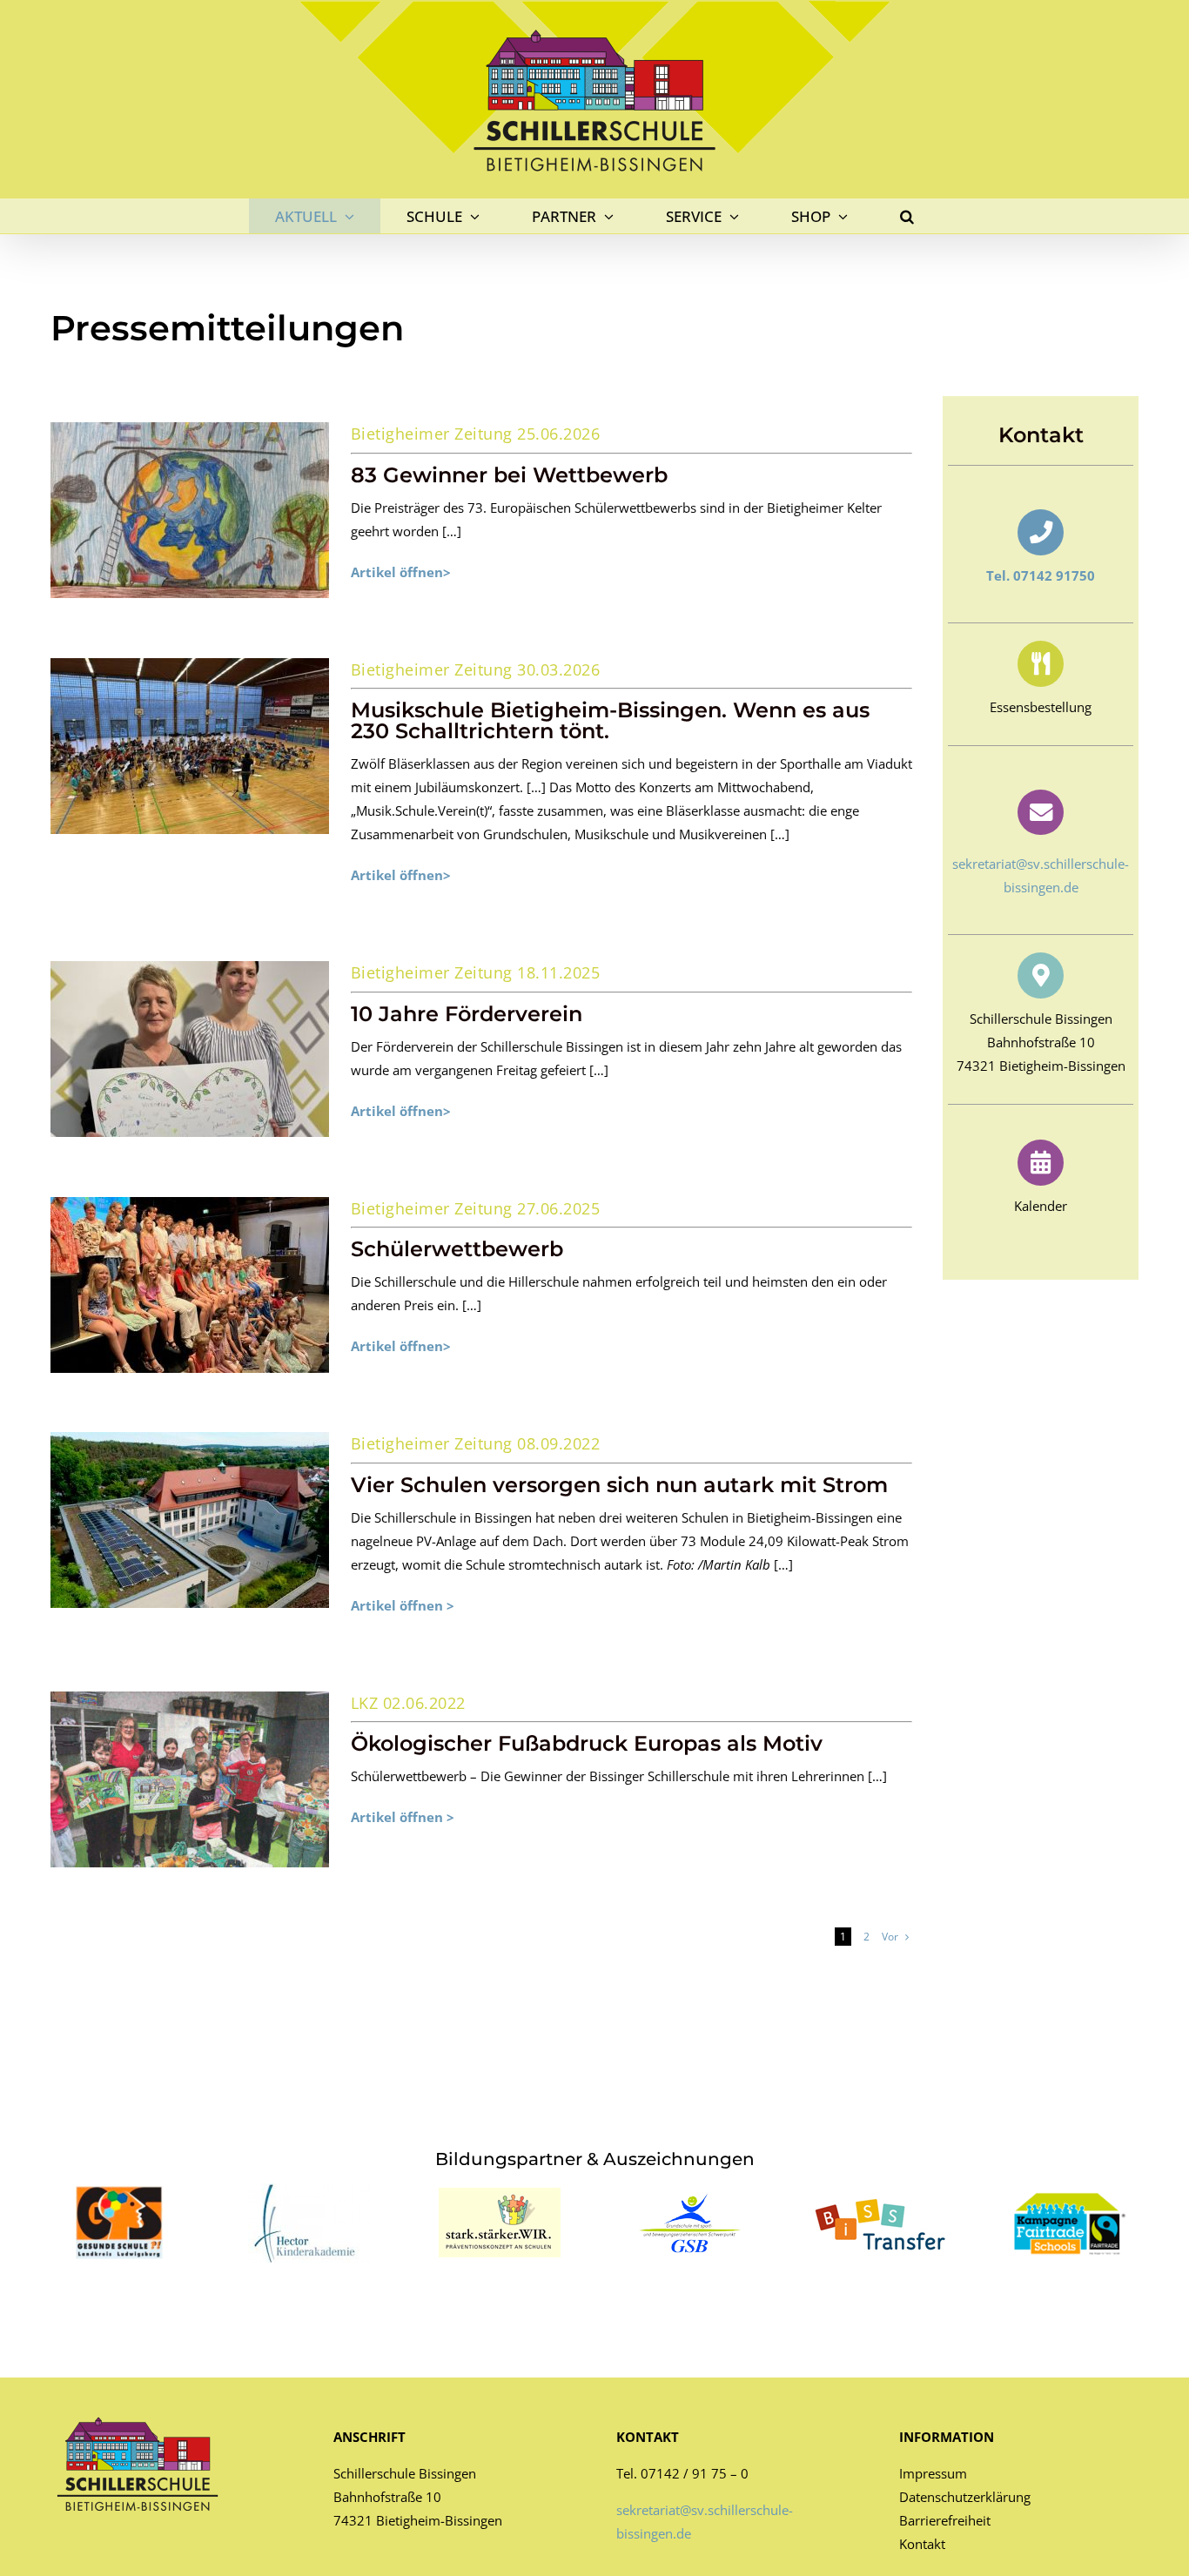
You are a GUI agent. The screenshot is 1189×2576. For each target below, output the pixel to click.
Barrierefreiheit (945, 2520)
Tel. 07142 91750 (1041, 575)
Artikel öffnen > (403, 1817)
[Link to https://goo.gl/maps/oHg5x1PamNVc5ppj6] (1041, 975)
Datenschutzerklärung (965, 2497)
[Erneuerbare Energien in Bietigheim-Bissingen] (190, 1520)
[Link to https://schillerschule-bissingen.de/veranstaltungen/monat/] (1041, 1163)
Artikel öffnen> (401, 572)
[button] (907, 216)
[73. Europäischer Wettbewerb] (190, 510)
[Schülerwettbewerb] (190, 1285)
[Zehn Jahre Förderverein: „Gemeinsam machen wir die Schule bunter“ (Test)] (190, 1049)
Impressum (933, 2473)
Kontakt (922, 2544)
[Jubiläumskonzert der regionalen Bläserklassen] (190, 746)
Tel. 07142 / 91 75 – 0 (682, 2473)
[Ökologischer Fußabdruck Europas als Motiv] (190, 1779)
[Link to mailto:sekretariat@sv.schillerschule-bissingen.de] (1041, 813)
